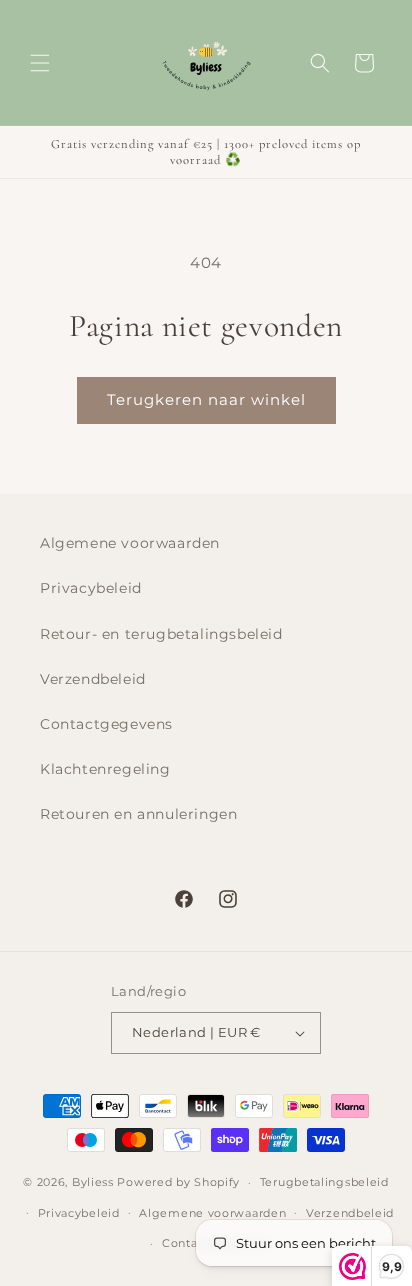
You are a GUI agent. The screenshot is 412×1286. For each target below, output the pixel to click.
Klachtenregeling (105, 769)
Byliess (93, 1182)
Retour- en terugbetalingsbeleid (161, 634)
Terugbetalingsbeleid (324, 1182)
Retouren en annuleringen (138, 814)
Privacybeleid (91, 588)
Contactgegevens (106, 724)
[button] (40, 63)
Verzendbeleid (93, 679)
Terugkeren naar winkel (206, 399)
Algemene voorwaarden (130, 543)
